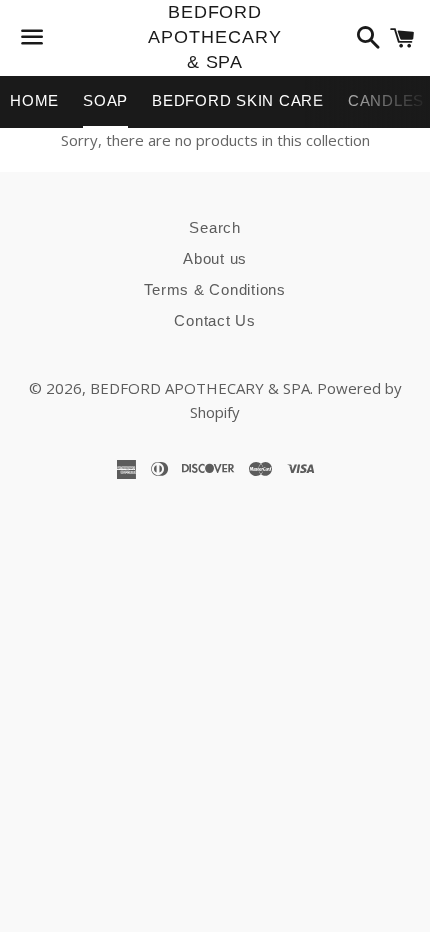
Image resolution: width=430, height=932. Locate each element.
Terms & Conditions (215, 289)
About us (215, 258)
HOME (34, 100)
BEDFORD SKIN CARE (238, 100)
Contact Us (215, 320)
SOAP (105, 100)
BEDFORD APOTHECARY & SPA (214, 37)
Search (215, 227)
